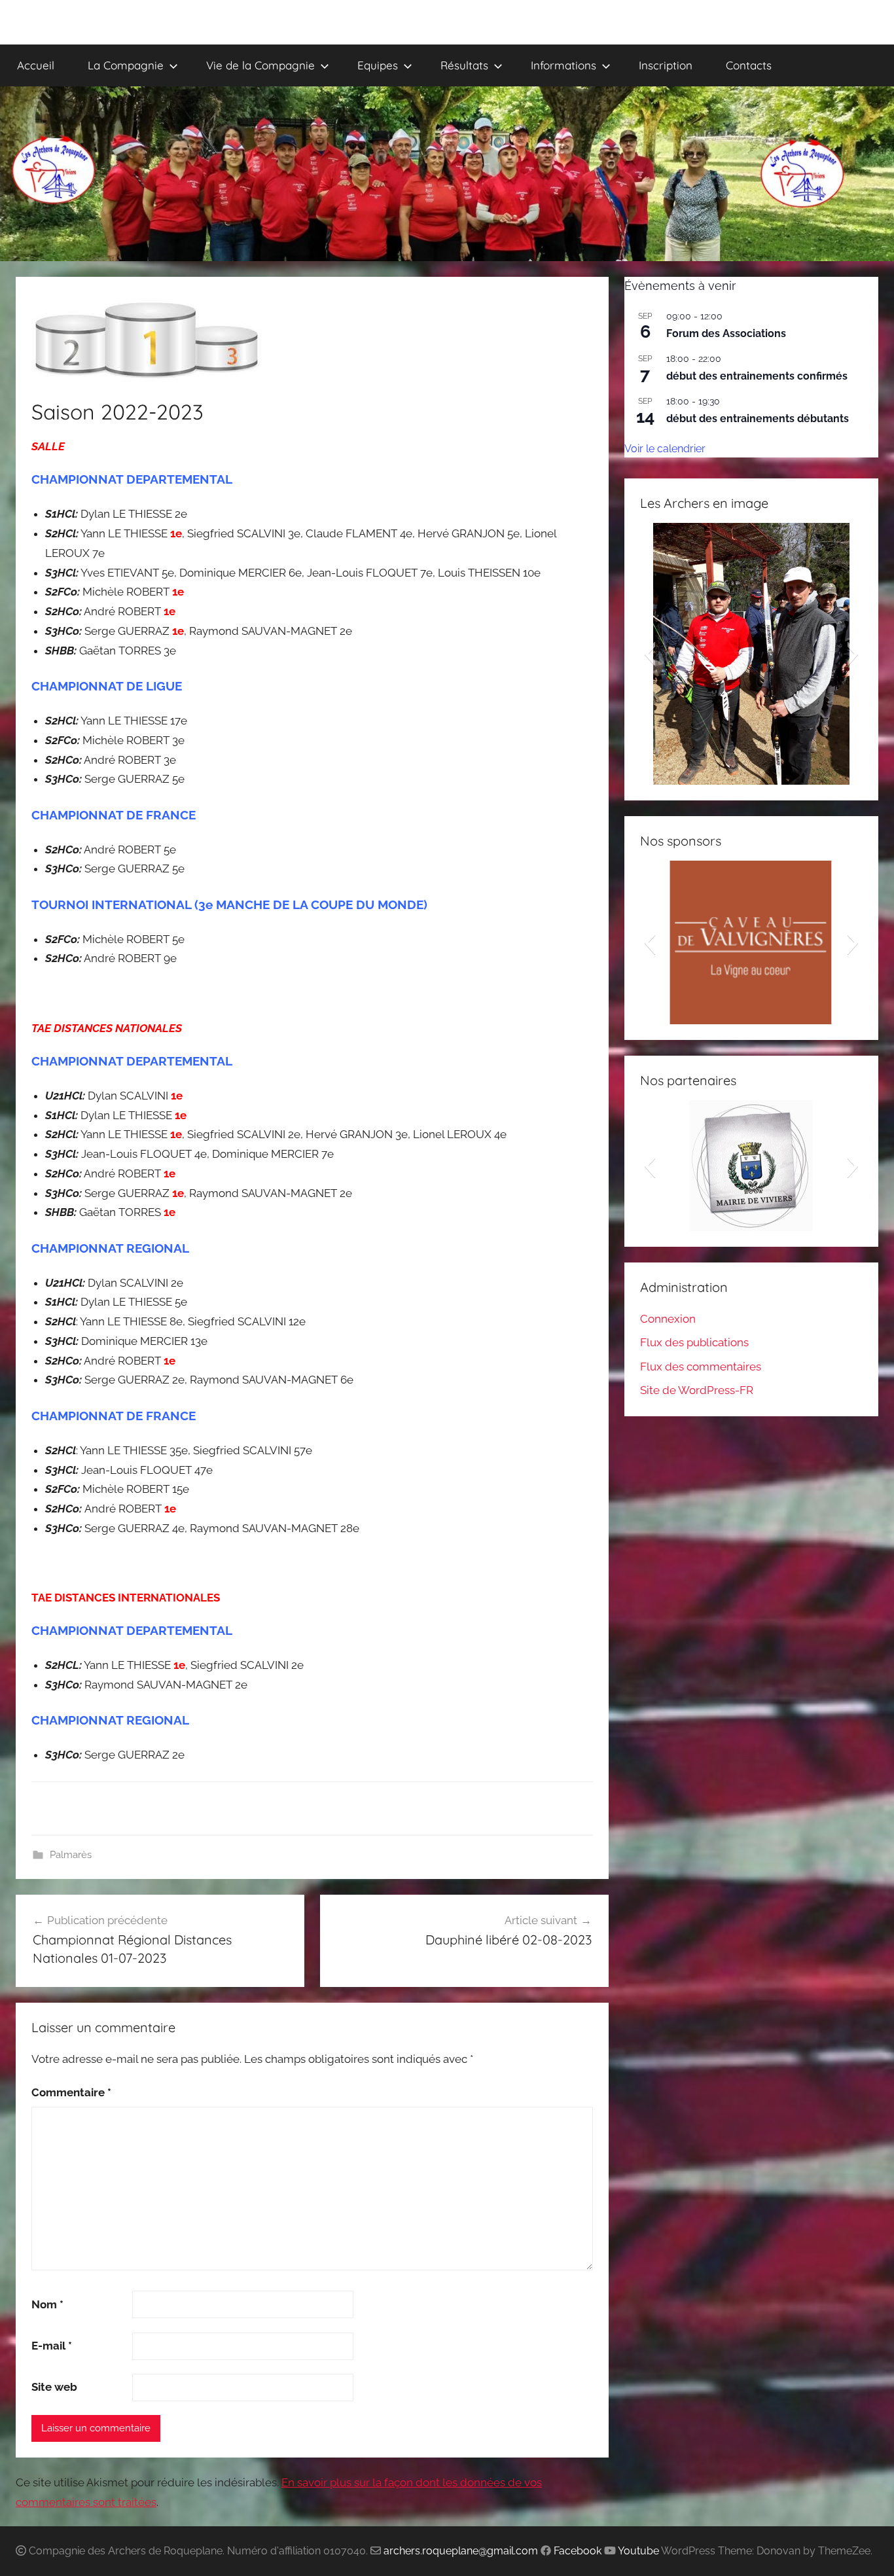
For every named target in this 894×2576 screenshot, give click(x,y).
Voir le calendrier (665, 449)
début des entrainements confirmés (757, 376)
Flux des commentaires (701, 1367)
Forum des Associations (726, 333)
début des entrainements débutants (758, 419)
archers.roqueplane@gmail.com (461, 2551)
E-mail (52, 2346)
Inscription (666, 65)
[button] (650, 654)
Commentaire (71, 2092)
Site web (54, 2387)
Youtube (638, 2551)
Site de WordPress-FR (697, 1390)
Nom (47, 2304)
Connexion (668, 1319)
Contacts (749, 65)
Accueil (36, 65)
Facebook (578, 2551)
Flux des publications (694, 1342)
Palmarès (71, 1855)
